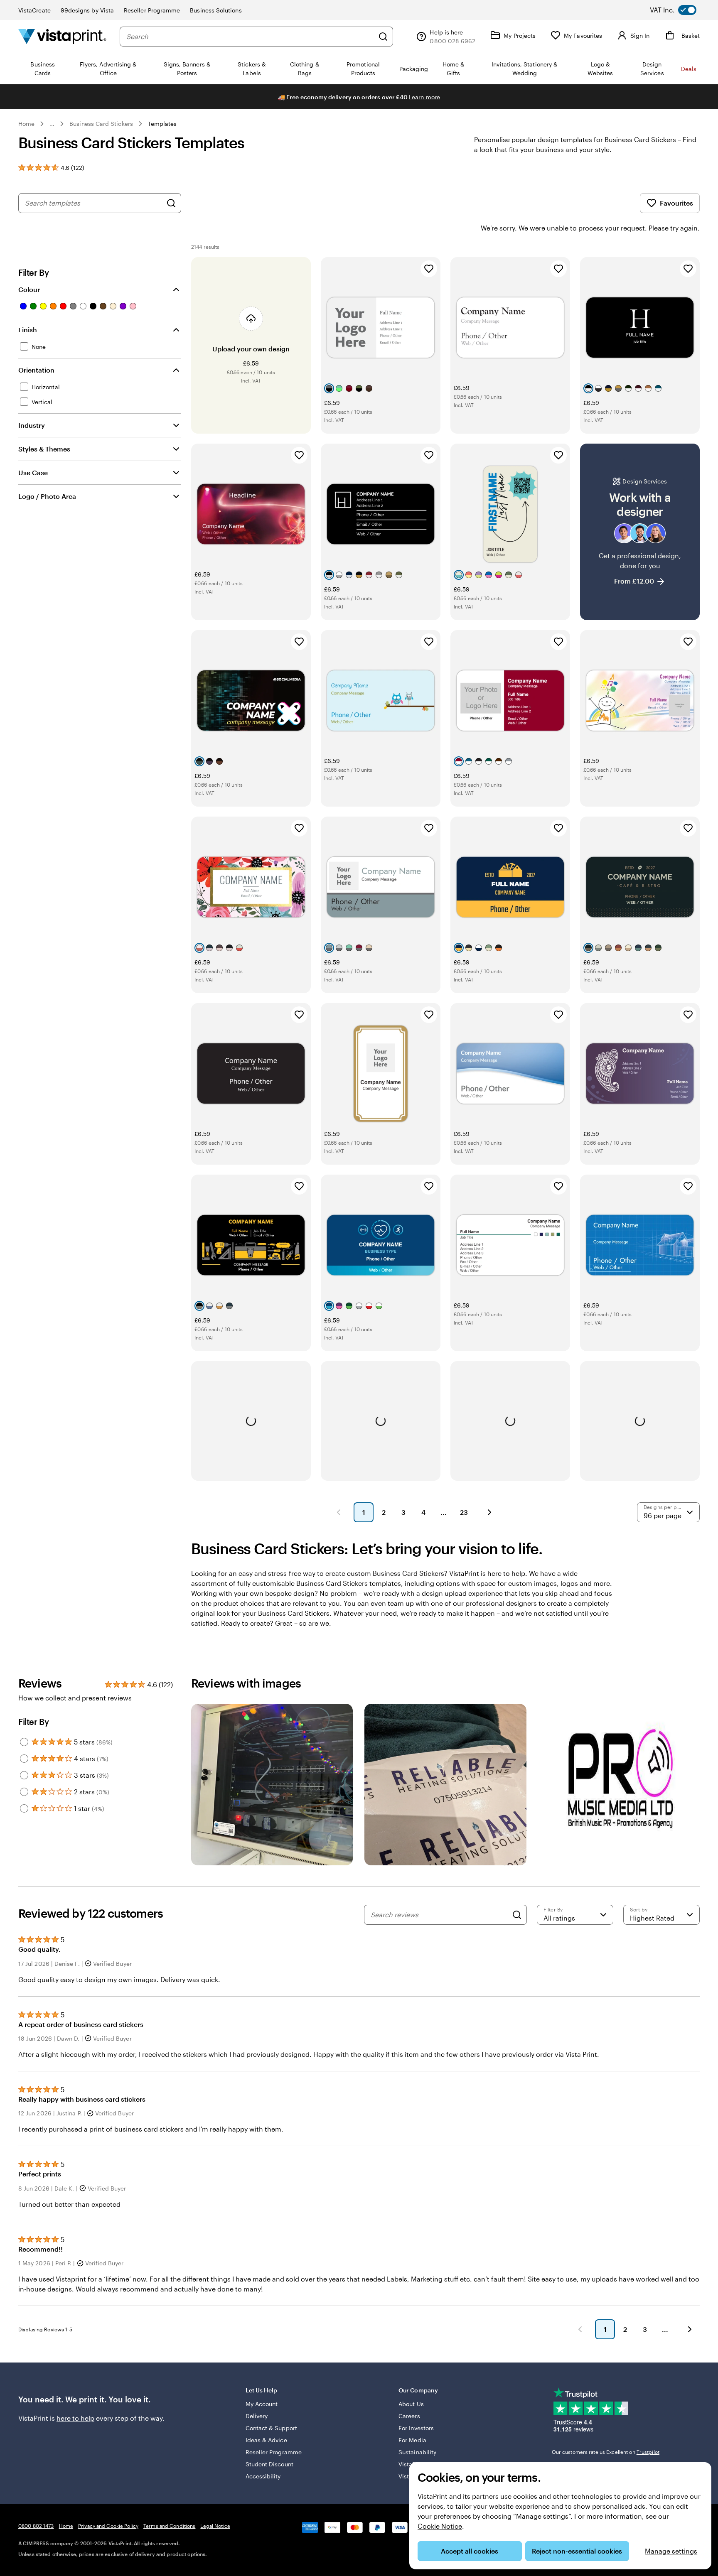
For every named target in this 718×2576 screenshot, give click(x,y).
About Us (411, 2404)
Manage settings (671, 2551)
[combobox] (250, 37)
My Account (262, 2404)
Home (26, 124)
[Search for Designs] (171, 203)
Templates (162, 124)
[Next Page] (489, 1512)
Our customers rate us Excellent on (606, 2452)
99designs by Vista (87, 10)
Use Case (33, 472)
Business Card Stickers (101, 124)
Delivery (257, 2416)
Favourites (676, 203)
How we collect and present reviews (75, 1698)
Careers (409, 2416)
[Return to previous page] (580, 2329)
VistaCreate (34, 10)
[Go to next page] (690, 2329)
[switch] (680, 10)
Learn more (424, 97)
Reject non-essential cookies (577, 2551)
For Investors (416, 2428)
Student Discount (269, 2464)
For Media (412, 2440)
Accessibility (263, 2476)
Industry (32, 425)
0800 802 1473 (36, 2526)
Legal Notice (215, 2526)
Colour (29, 289)
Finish (28, 330)
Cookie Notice (440, 2526)
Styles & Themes (44, 449)
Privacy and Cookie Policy (108, 2526)
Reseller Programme (152, 10)
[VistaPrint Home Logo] (62, 36)
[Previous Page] (339, 1512)
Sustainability (417, 2452)
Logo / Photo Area (47, 496)
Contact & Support (271, 2428)
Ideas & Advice (266, 2440)
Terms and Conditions (169, 2526)
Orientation (36, 370)
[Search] (383, 37)
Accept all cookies (470, 2551)
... (52, 124)
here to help (75, 2418)
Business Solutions (216, 10)
